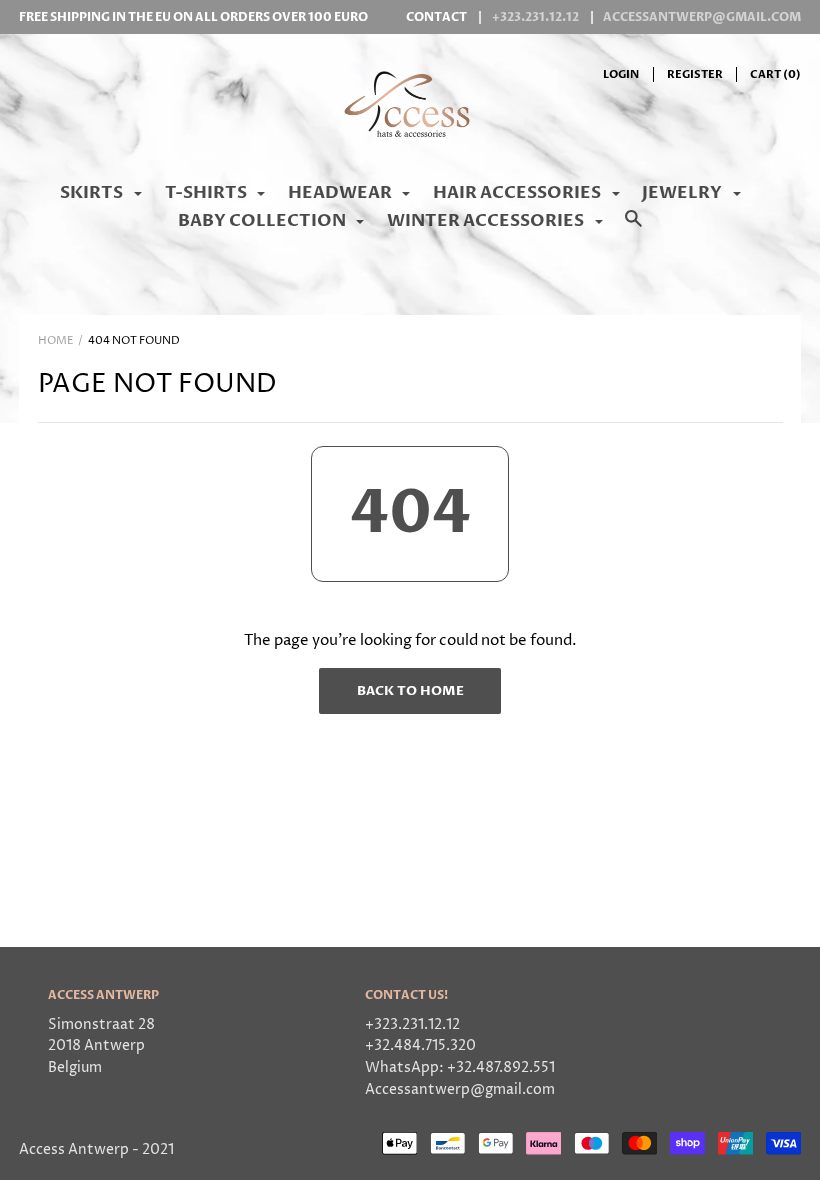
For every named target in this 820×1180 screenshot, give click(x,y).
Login (621, 74)
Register (695, 74)
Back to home (410, 691)
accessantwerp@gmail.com (702, 17)
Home (56, 340)
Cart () (775, 74)
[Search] (633, 228)
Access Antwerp (74, 1150)
